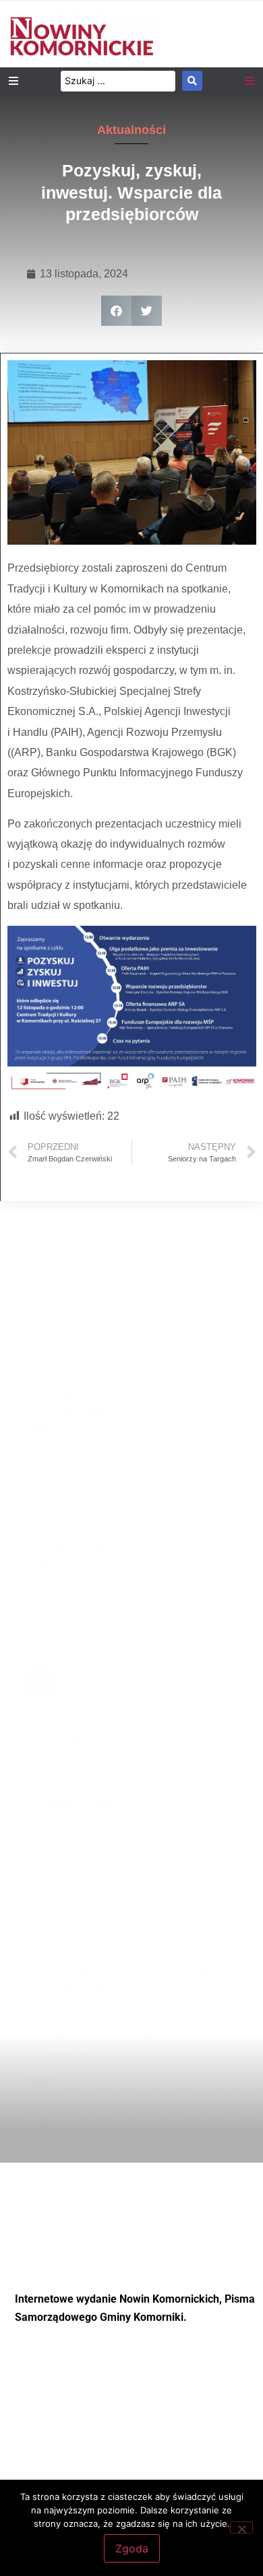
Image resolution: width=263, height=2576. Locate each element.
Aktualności (131, 130)
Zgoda (132, 2548)
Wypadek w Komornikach (98, 1480)
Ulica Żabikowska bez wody (103, 1920)
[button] (116, 311)
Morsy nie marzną (79, 1547)
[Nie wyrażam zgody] (241, 2528)
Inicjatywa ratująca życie (94, 1803)
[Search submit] (192, 81)
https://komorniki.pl (132, 2389)
